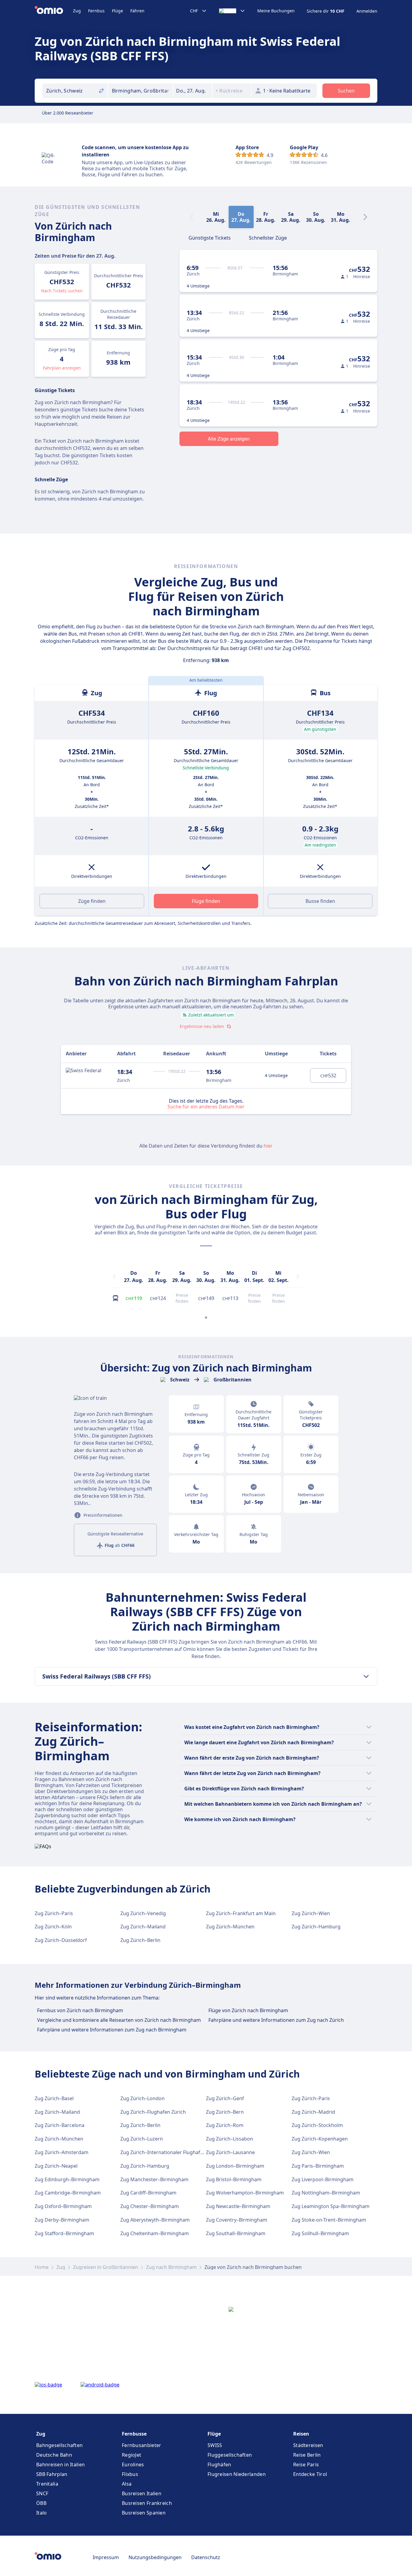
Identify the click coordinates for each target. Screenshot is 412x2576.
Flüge (117, 11)
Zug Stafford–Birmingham (64, 2233)
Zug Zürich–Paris (54, 1913)
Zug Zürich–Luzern (142, 2139)
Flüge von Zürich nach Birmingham (248, 2010)
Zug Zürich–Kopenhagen (320, 2139)
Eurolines (133, 2464)
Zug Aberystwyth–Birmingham (155, 2220)
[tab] (210, 237)
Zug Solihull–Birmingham (320, 2233)
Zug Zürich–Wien (311, 1913)
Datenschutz (206, 2557)
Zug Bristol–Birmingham (234, 2179)
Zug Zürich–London (143, 2098)
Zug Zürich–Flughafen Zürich (153, 2112)
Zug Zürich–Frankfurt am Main (241, 1913)
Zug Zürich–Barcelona (60, 2125)
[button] (193, 91)
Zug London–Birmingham (235, 2166)
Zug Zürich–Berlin (140, 1940)
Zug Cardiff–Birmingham (148, 2193)
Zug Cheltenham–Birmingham (155, 2233)
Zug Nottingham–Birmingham (326, 2193)
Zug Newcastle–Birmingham (238, 2206)
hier (268, 1146)
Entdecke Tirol (310, 2474)
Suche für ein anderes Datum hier (206, 1106)
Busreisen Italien (142, 2493)
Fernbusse (134, 2434)
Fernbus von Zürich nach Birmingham (80, 2010)
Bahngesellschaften (59, 2445)
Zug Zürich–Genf (225, 2098)
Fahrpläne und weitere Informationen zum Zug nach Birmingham (112, 2030)
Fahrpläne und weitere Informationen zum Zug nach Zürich (276, 2020)
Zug (77, 11)
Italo (42, 2513)
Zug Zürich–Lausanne (230, 2152)
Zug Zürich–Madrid (313, 2112)
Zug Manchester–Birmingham (154, 2179)
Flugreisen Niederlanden (237, 2474)
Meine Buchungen (276, 11)
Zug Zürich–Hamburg (316, 1927)
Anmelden (367, 11)
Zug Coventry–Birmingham (237, 2220)
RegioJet (132, 2455)
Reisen (301, 2434)
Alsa (127, 2484)
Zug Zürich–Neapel (56, 2166)
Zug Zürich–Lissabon (230, 2139)
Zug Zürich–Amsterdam (62, 2152)
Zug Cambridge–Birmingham (68, 2193)
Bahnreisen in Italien (60, 2464)
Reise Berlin (307, 2455)
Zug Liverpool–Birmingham (323, 2179)
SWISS (215, 2445)
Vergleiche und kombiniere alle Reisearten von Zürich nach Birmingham (119, 2020)
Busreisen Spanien (144, 2513)
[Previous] (114, 1277)
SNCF (42, 2493)
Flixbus (130, 2474)
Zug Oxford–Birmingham (63, 2206)
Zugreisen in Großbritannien (106, 2267)
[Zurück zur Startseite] (54, 11)
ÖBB (41, 2503)
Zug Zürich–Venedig (143, 1913)
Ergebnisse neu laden (202, 1026)
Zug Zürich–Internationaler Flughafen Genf (169, 2152)
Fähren (137, 11)
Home (42, 2267)
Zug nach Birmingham (171, 2267)
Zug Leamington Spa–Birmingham (331, 2206)
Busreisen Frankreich (147, 2503)
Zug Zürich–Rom (225, 2125)
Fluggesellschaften (230, 2455)
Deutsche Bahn (54, 2455)
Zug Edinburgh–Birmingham (67, 2179)
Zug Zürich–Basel (54, 2098)
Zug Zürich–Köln (53, 1927)
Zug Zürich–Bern (225, 2112)
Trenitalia (47, 2484)
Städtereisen (308, 2445)
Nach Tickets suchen (62, 291)
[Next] (365, 217)
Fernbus (96, 11)
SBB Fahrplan (52, 2474)
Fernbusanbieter (142, 2445)
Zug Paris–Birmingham (318, 2166)
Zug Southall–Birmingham (236, 2233)
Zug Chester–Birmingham (150, 2206)
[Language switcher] (232, 11)
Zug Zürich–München (230, 1927)
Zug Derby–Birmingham (62, 2220)
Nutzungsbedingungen (155, 2557)
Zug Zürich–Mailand (143, 1927)
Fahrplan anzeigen (62, 368)
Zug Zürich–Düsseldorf (61, 1940)
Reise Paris (306, 2464)
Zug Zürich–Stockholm (317, 2125)
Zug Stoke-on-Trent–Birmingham (329, 2220)
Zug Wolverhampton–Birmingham (245, 2193)
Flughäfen (219, 2464)
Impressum (106, 2557)
